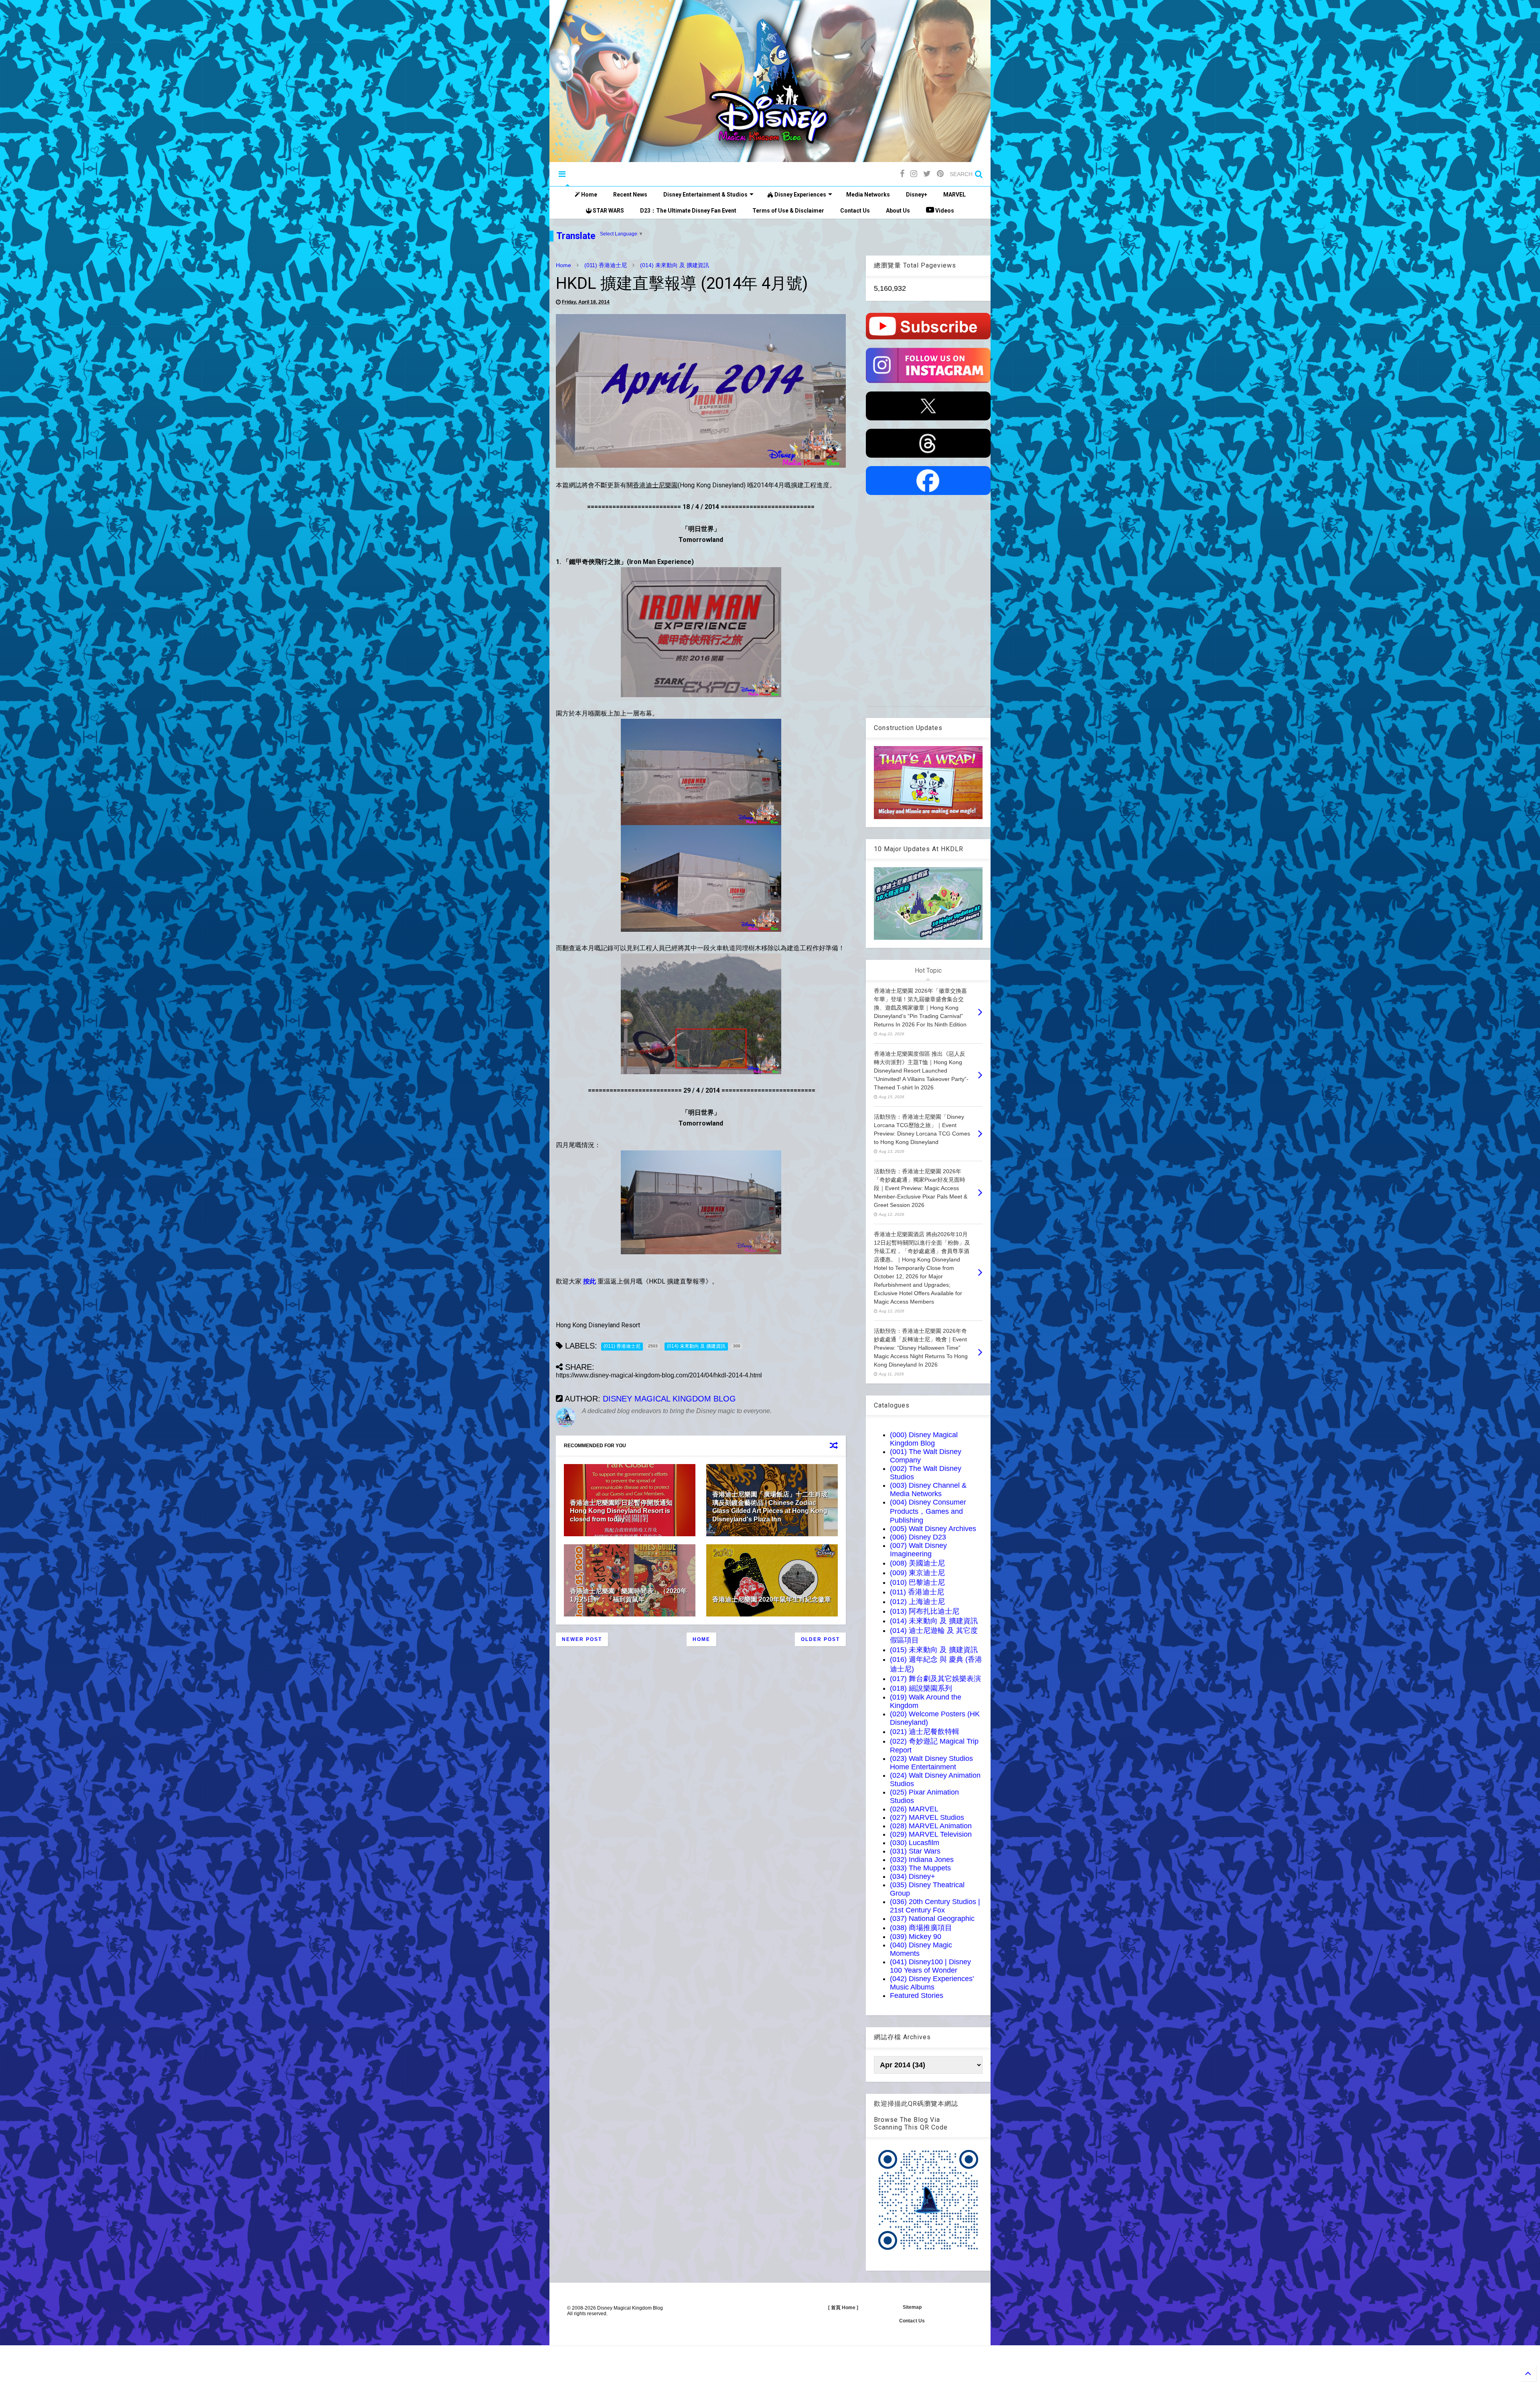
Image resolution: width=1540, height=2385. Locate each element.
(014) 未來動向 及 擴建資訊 (675, 265)
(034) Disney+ (913, 1876)
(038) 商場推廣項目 (921, 1928)
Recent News (630, 195)
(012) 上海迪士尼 (917, 1602)
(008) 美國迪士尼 (917, 1563)
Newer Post (582, 1639)
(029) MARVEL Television (931, 1834)
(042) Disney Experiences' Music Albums (932, 1983)
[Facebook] (902, 174)
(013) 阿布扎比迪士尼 (925, 1611)
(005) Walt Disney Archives (933, 1529)
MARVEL (954, 195)
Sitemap (912, 2307)
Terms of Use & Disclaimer (788, 211)
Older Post (820, 1639)
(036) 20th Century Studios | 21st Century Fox (935, 1906)
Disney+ (917, 195)
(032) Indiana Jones (922, 1860)
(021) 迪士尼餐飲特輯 (925, 1732)
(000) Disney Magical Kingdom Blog (924, 1439)
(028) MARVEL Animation (931, 1826)
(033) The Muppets (920, 1868)
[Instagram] (914, 174)
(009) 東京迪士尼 (917, 1573)
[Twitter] (927, 174)
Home (589, 195)
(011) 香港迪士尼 (606, 265)
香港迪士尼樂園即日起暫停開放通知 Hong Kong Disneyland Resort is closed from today (621, 1511)
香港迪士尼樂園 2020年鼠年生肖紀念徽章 (772, 1599)
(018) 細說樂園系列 (921, 1688)
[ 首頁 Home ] (843, 2308)
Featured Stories (917, 1996)
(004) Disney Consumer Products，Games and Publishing (928, 1511)
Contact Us (855, 211)
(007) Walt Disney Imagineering (918, 1550)
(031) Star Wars (915, 1851)
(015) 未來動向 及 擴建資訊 (934, 1650)
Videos (944, 211)
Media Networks (868, 195)
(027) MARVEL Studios (927, 1817)
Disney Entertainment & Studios (705, 195)
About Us (898, 211)
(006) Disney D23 (918, 1537)
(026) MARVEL (914, 1809)
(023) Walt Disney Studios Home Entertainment (931, 1763)
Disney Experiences (800, 195)
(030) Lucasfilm (915, 1843)
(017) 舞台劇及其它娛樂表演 (935, 1679)
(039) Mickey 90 (916, 1937)
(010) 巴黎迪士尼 (917, 1582)
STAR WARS (608, 211)
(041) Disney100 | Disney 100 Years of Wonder (930, 1966)
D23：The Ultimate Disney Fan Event (688, 211)
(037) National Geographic (932, 1919)
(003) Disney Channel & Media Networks (928, 1490)
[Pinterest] (940, 174)
